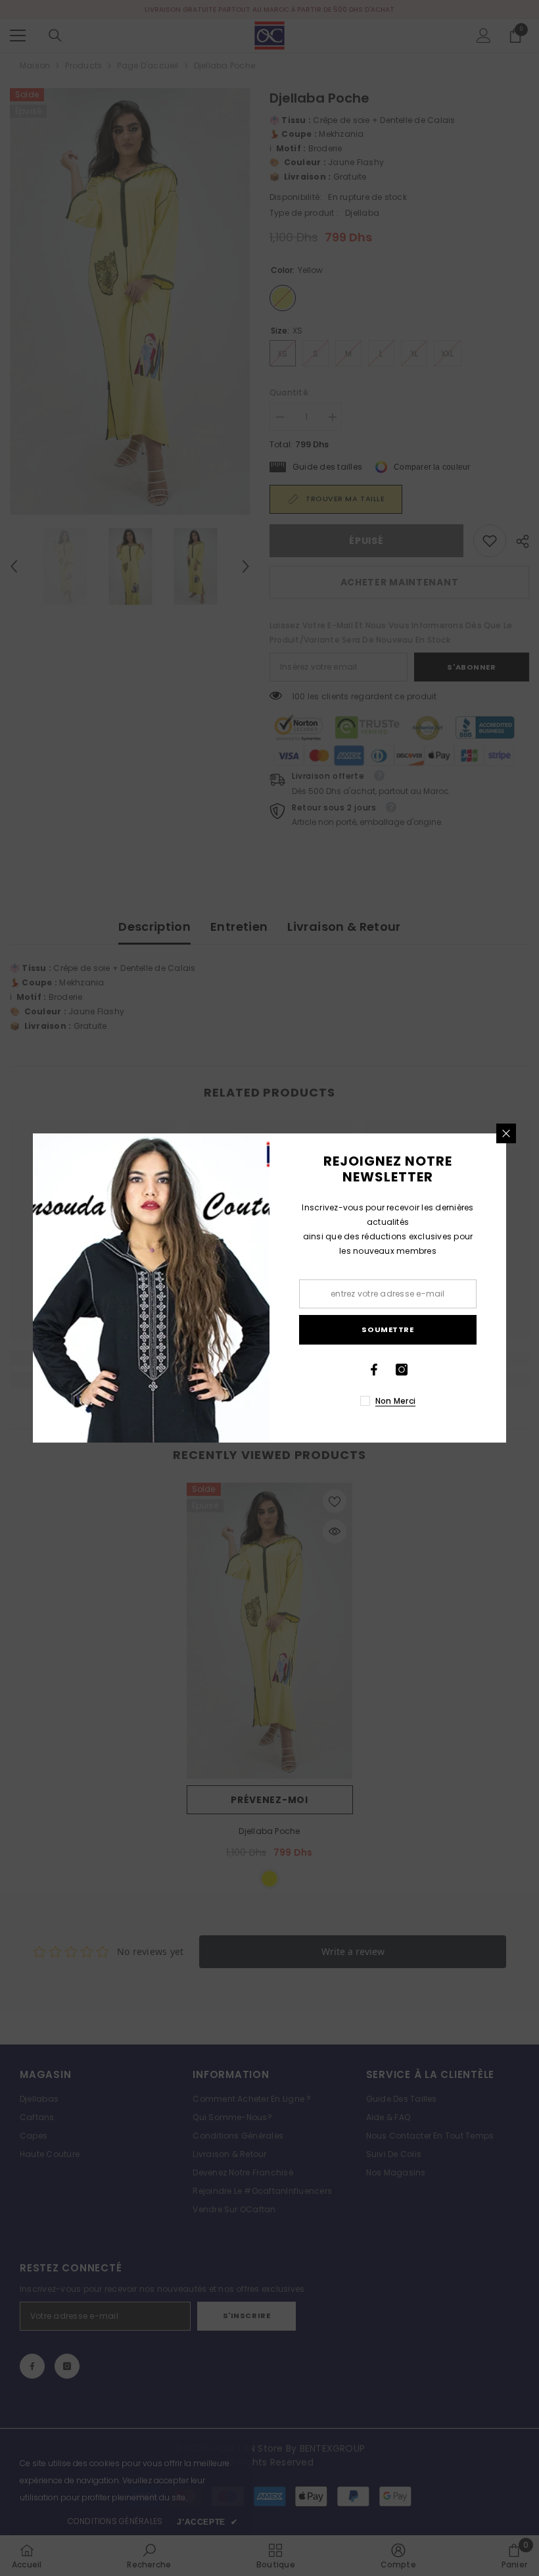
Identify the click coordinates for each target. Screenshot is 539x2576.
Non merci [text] (395, 1401)
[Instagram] (402, 1370)
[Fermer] (506, 1133)
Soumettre (387, 1329)
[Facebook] (374, 1370)
